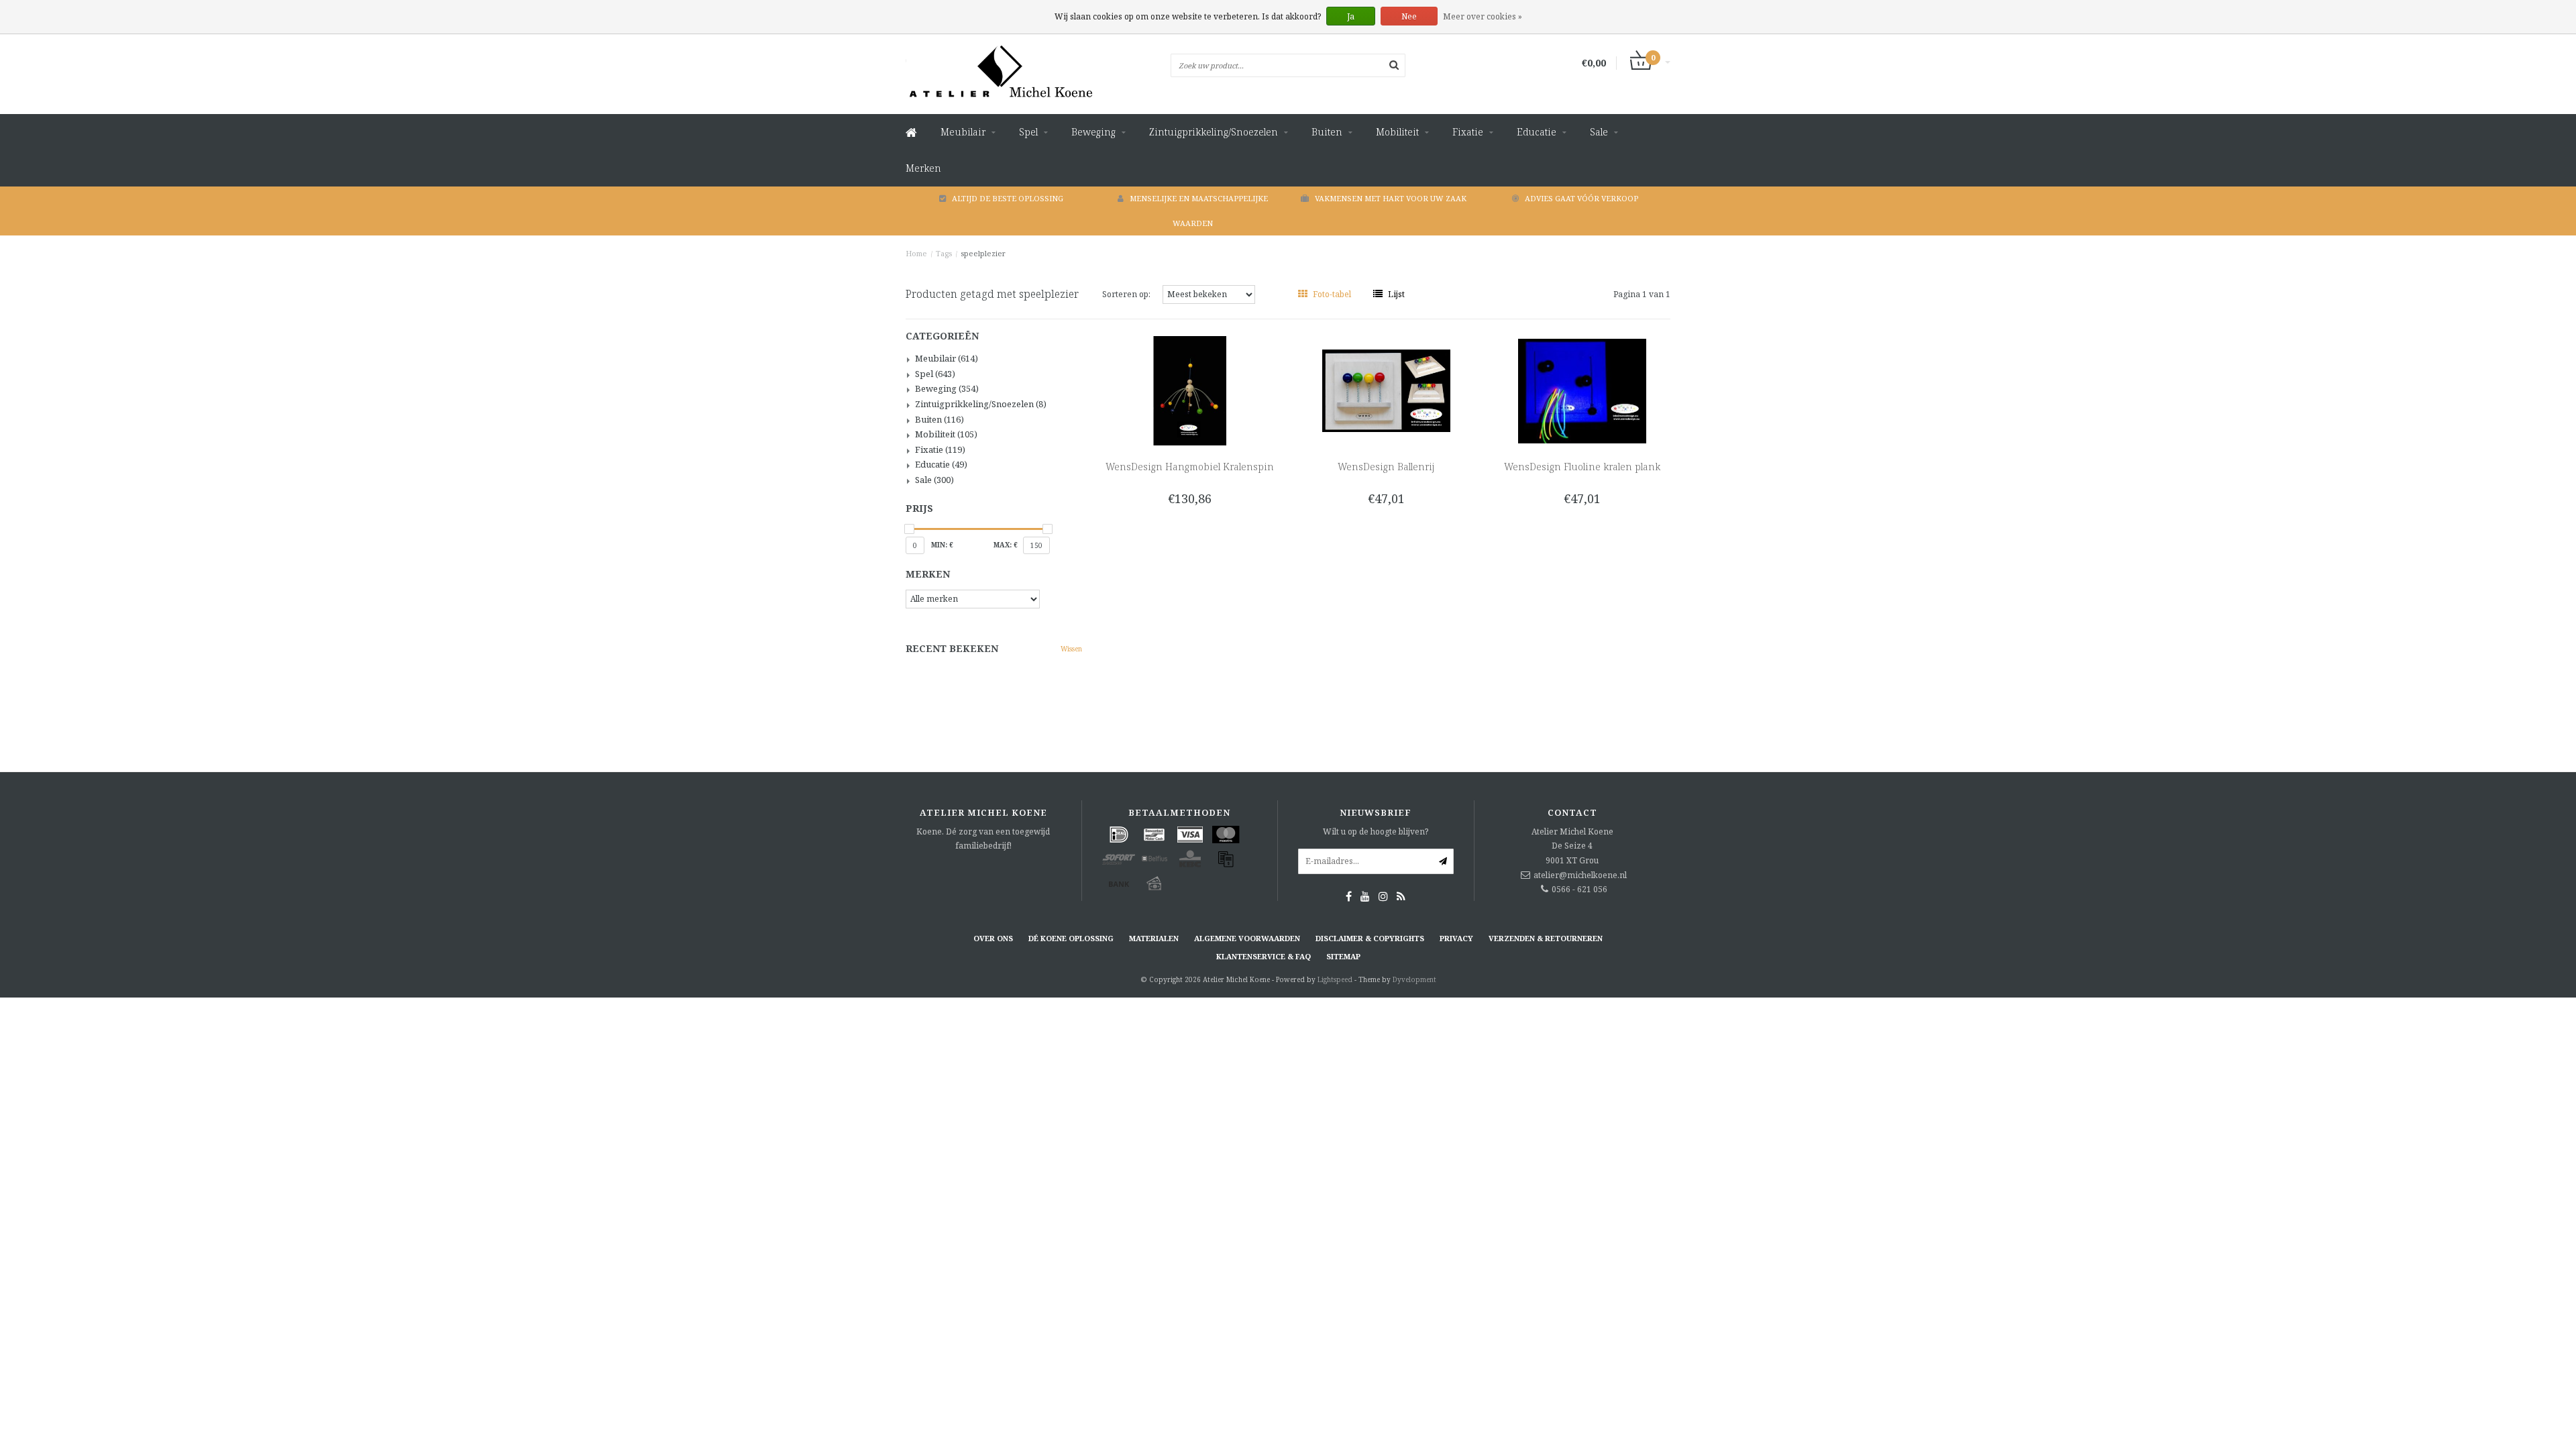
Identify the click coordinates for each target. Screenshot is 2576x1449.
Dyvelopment (1414, 979)
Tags (944, 253)
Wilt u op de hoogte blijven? (1376, 831)
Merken (923, 168)
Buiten (1327, 132)
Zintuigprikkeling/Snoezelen (1214, 132)
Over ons (993, 938)
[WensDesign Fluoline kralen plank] (1582, 390)
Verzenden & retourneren (1546, 938)
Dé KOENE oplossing (1071, 938)
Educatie (1537, 132)
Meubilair (963, 132)
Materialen (1154, 938)
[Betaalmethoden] (1119, 835)
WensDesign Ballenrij (1386, 467)
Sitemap (1343, 956)
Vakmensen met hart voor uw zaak (1391, 198)
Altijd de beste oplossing (1008, 198)
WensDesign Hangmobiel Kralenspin (1190, 467)
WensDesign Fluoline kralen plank (1582, 467)
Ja (1351, 16)
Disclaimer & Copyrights (1370, 938)
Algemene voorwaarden (1247, 938)
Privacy (1456, 938)
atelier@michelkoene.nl (1580, 875)
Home (916, 253)
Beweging (1093, 132)
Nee (1409, 16)
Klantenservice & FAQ (1264, 956)
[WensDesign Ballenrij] (1386, 390)
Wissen (1071, 649)
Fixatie (1468, 132)
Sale (1599, 132)
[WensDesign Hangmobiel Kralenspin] (1190, 390)
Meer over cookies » (1483, 16)
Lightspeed (1335, 979)
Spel (1028, 132)
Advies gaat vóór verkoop (1581, 198)
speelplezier (983, 253)
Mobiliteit (1397, 132)
